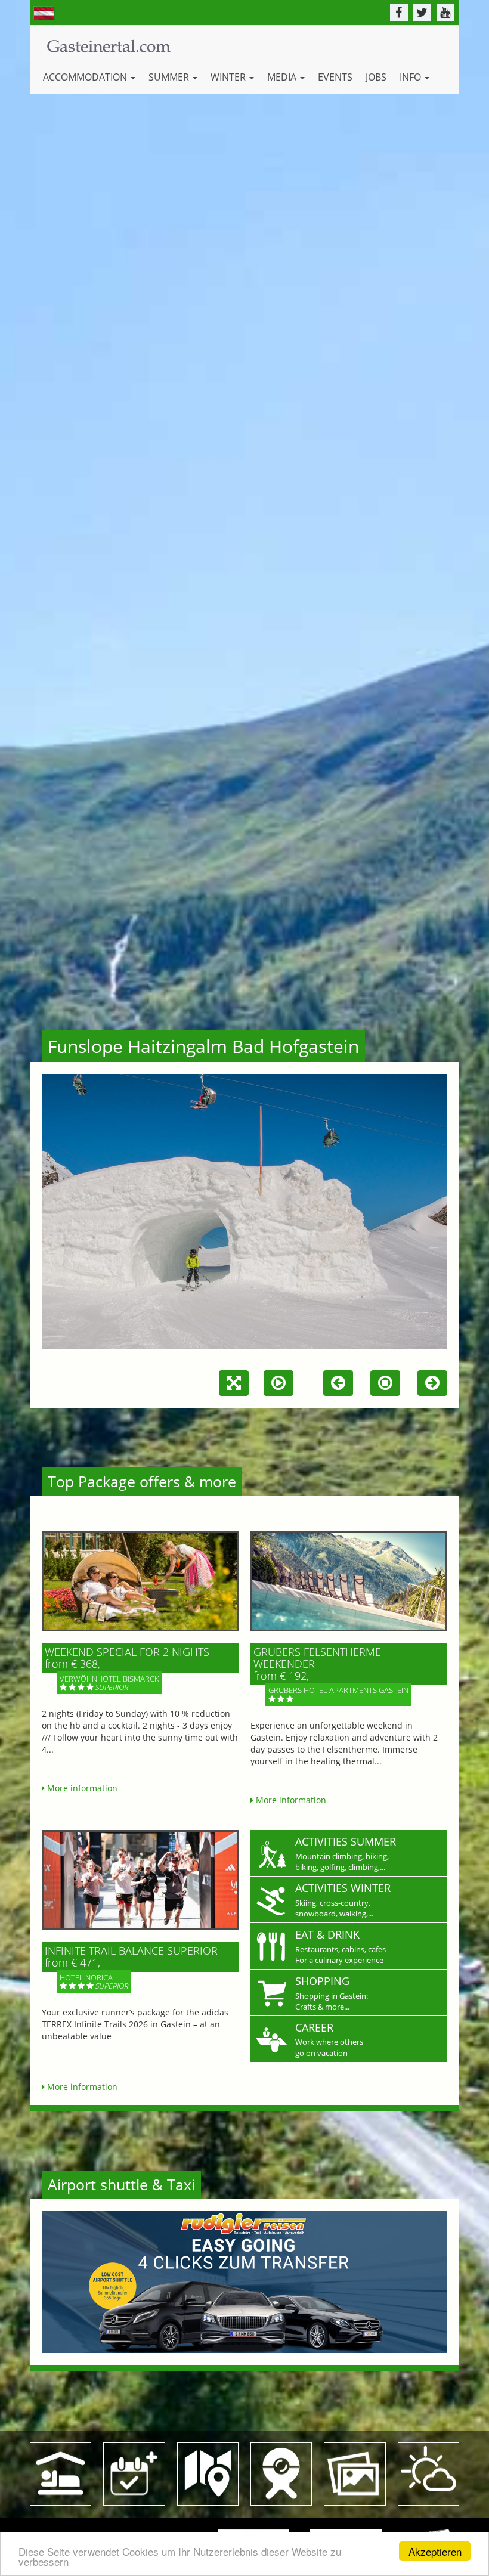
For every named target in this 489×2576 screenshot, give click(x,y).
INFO (411, 77)
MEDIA (283, 77)
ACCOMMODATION (86, 77)
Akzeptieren (435, 2551)
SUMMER (170, 77)
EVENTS (335, 77)
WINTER (229, 77)
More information (81, 1788)
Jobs (376, 77)
